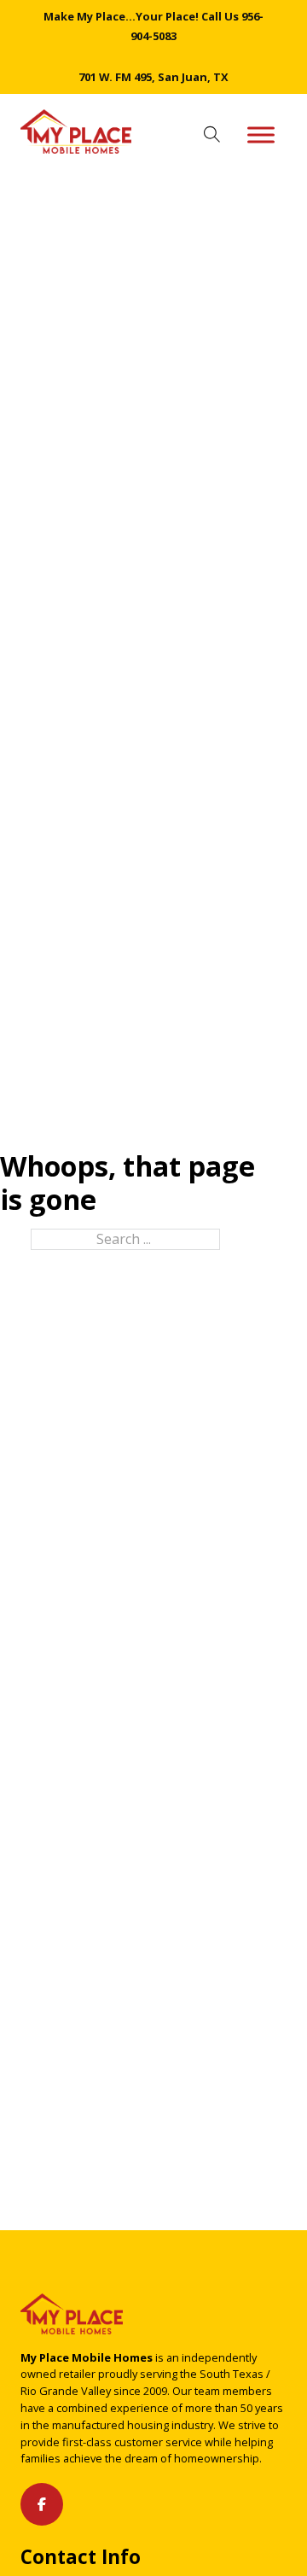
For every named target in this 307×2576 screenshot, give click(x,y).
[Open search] (212, 135)
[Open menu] (261, 135)
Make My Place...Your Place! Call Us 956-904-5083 (153, 26)
